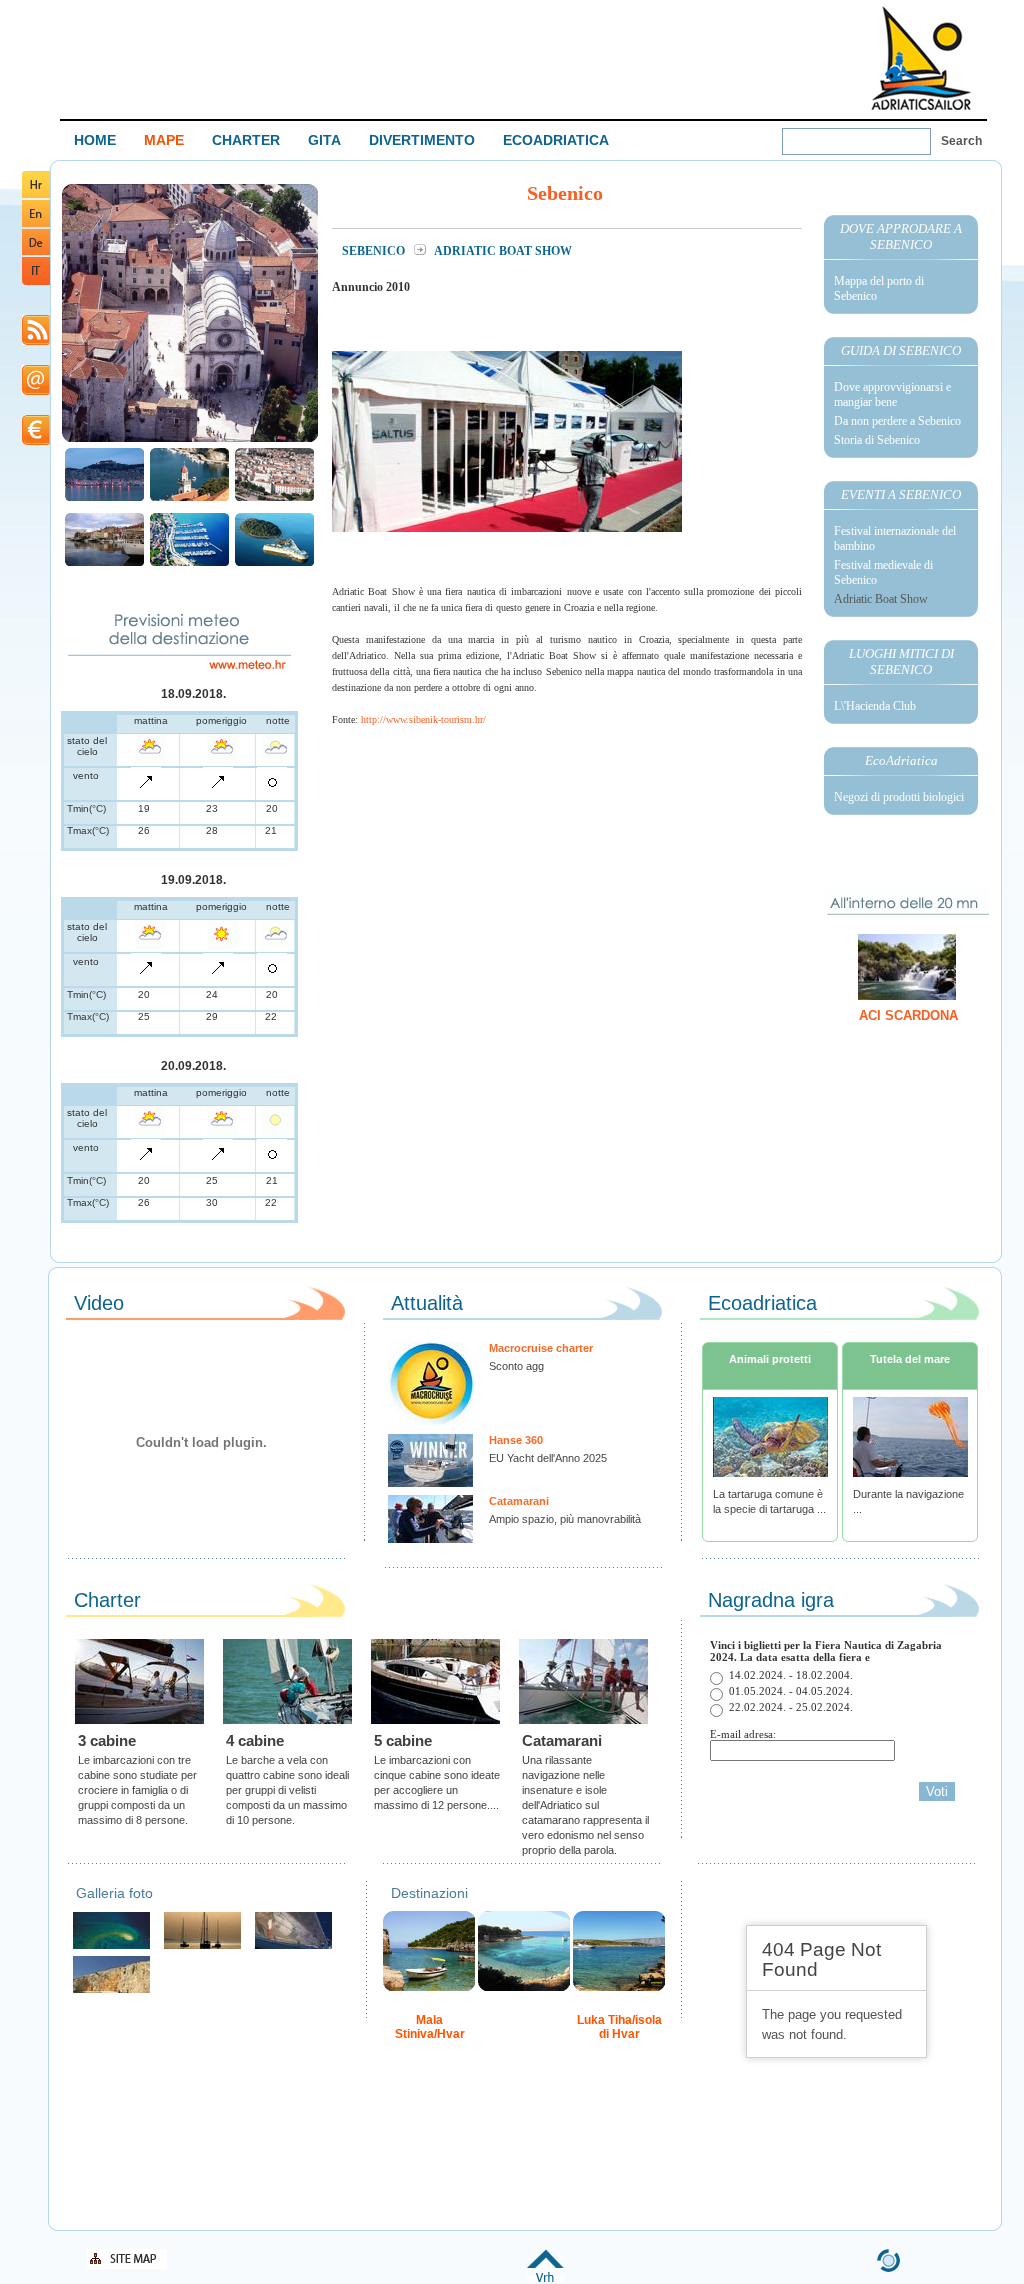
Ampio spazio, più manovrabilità (565, 1519)
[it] (36, 281)
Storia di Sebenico (877, 440)
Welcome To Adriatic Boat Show (921, 57)
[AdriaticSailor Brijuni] (111, 1946)
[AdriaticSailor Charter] (202, 1946)
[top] (545, 2278)
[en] (36, 223)
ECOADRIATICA (556, 140)
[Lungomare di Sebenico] (274, 498)
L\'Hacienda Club (875, 706)
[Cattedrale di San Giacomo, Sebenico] (190, 439)
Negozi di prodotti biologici (899, 797)
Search (961, 141)
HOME (95, 140)
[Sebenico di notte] (104, 498)
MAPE (164, 140)
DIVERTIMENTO (422, 140)
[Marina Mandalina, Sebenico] (189, 563)
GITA (324, 140)
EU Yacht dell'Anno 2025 (548, 1458)
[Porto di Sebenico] (104, 563)
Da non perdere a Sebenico (897, 421)
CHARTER (246, 140)
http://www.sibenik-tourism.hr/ (423, 719)
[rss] (36, 341)
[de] (36, 251)
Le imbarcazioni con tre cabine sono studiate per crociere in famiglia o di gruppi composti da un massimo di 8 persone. (137, 1790)
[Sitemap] (127, 2265)
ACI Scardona (908, 1015)
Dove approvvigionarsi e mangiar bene (892, 394)
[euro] (36, 441)
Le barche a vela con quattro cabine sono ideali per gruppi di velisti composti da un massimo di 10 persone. (287, 1790)
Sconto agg (516, 1366)
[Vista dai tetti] (189, 498)
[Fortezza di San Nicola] (274, 563)
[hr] (36, 194)
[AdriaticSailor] (293, 1946)
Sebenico (375, 251)
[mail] (36, 391)
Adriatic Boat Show (881, 599)
